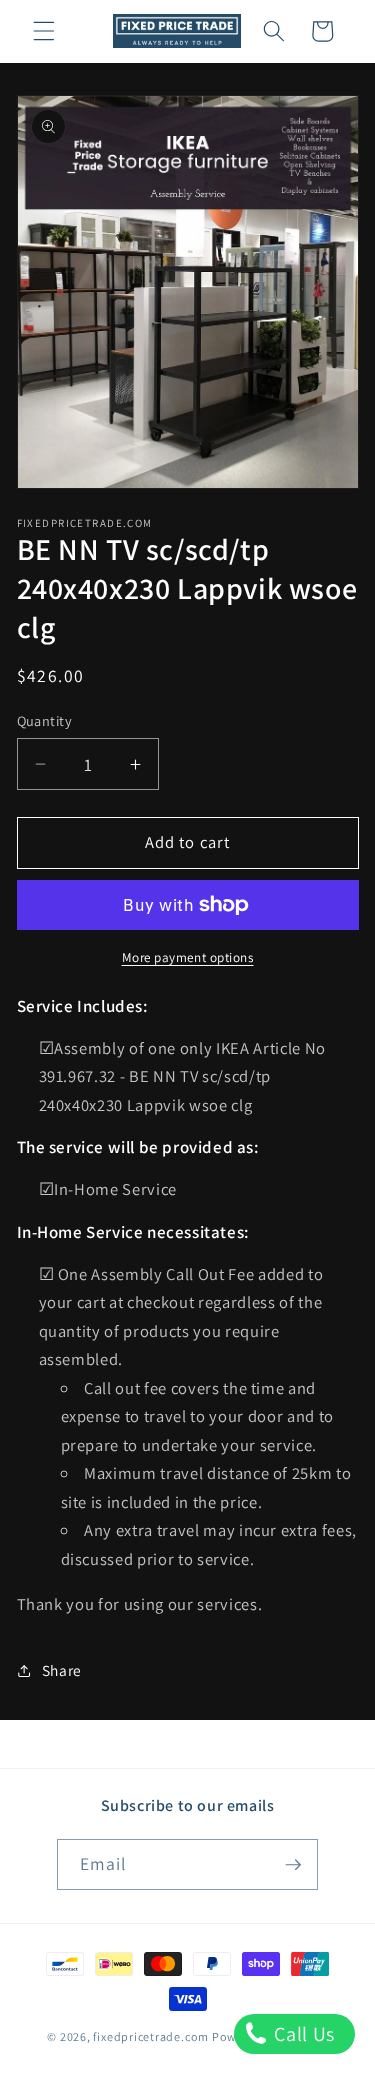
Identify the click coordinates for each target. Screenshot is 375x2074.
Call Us (302, 2034)
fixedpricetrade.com (151, 2036)
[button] (44, 31)
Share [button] (62, 1670)
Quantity (45, 720)
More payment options (188, 957)
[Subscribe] (293, 1865)
